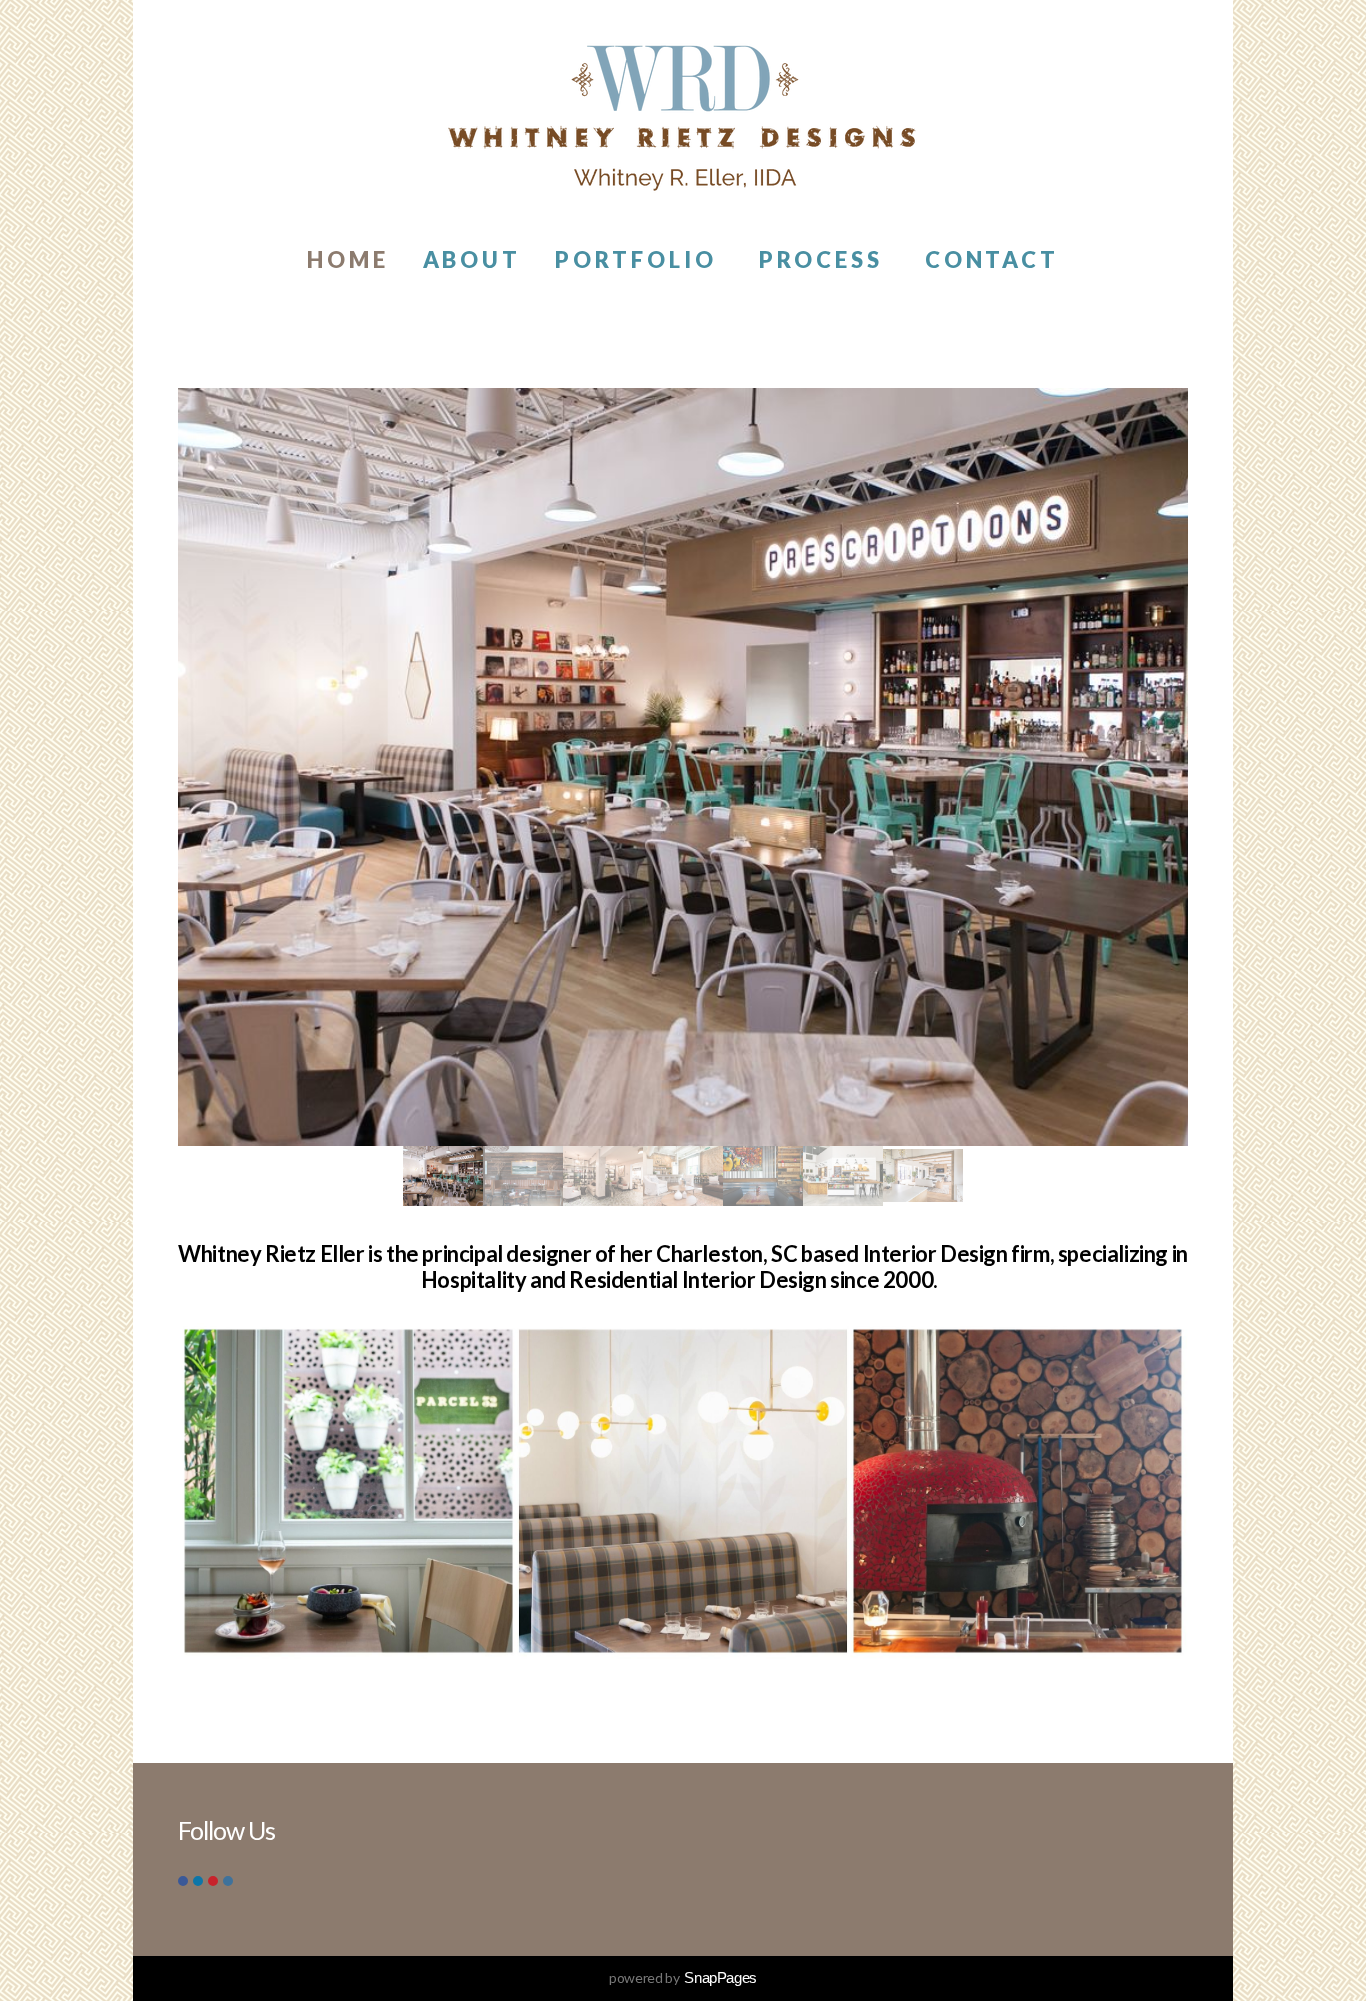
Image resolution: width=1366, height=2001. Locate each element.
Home (348, 259)
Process (825, 259)
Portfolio (640, 259)
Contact (992, 259)
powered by (683, 1977)
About (472, 259)
